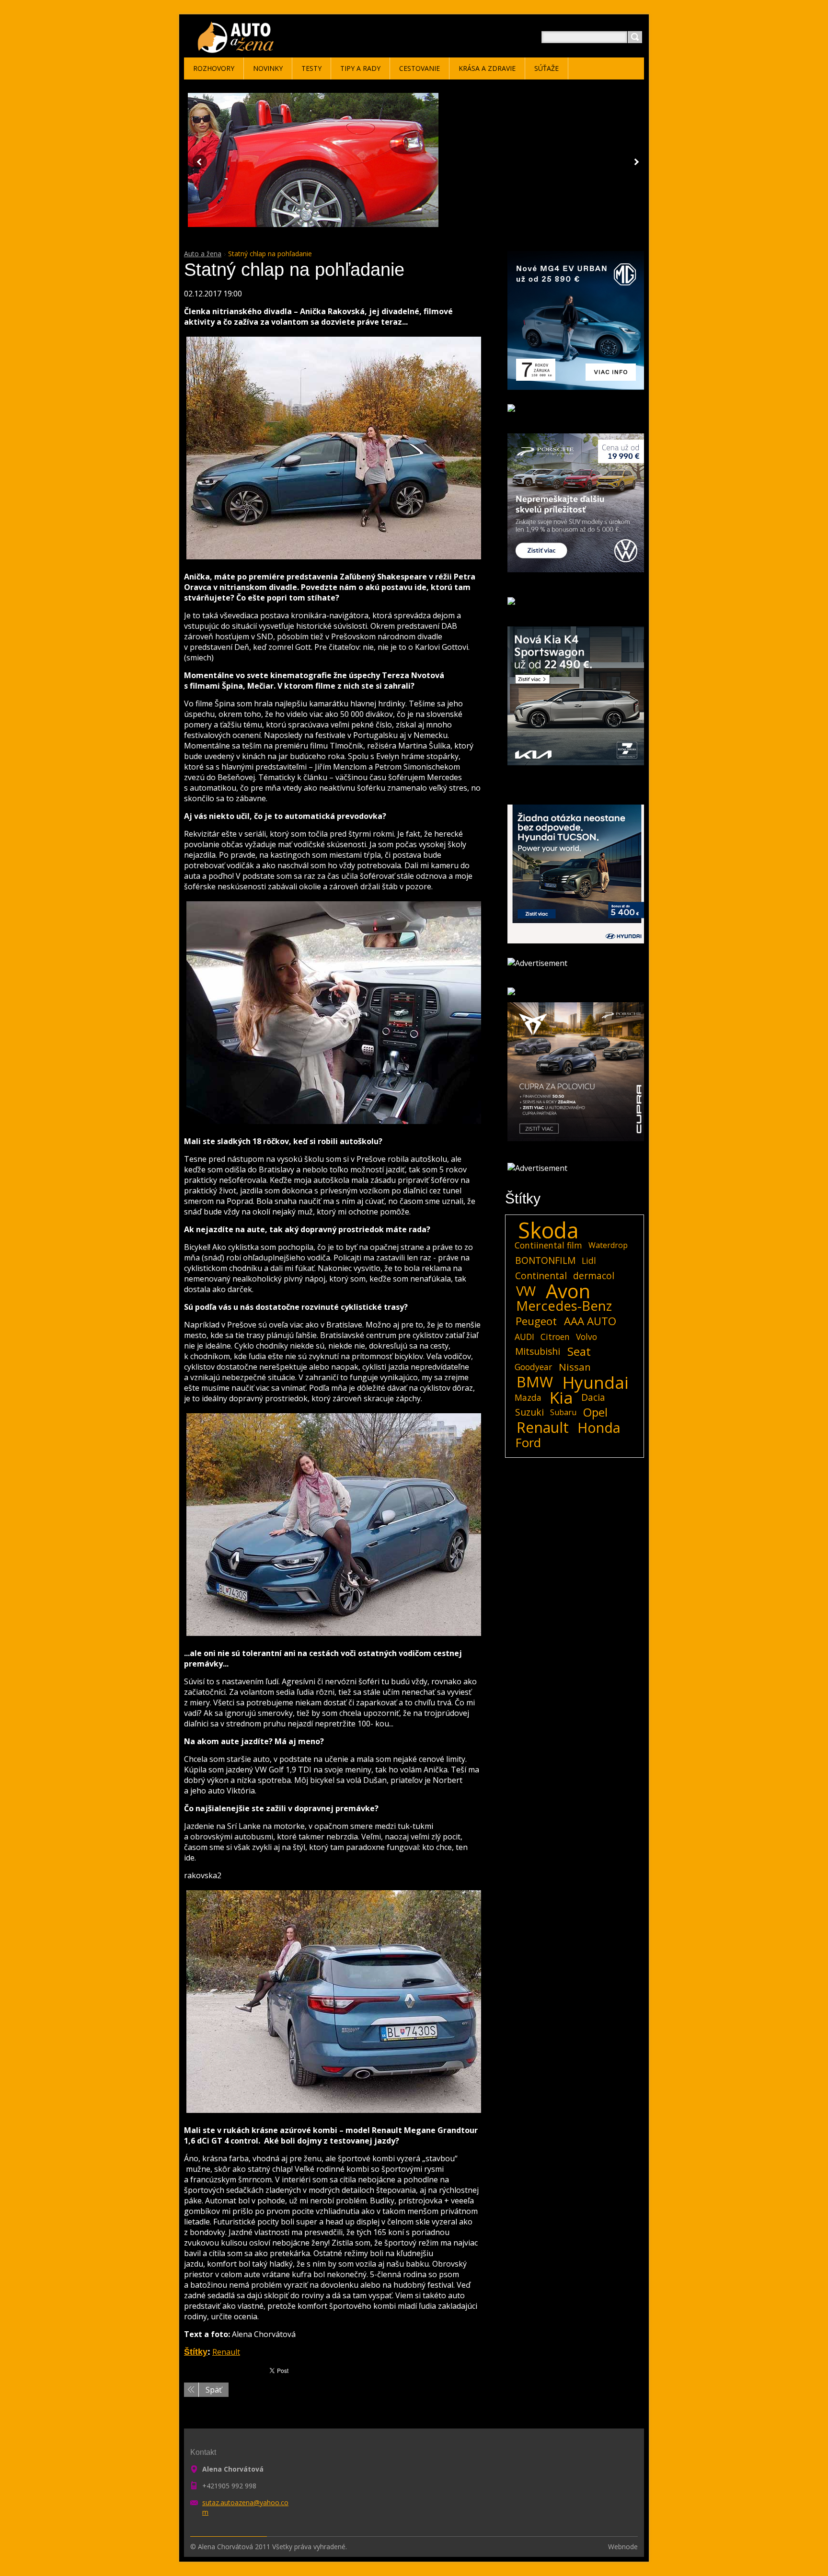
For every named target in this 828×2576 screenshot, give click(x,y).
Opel (595, 1412)
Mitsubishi (538, 1351)
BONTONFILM (545, 1260)
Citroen (555, 1337)
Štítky (196, 2352)
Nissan (575, 1367)
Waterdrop (608, 1245)
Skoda (548, 1230)
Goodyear (533, 1367)
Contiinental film (548, 1245)
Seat (579, 1351)
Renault (226, 2352)
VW (526, 1291)
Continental (541, 1276)
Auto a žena (203, 254)
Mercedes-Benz (564, 1306)
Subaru (563, 1412)
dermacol (594, 1276)
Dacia (593, 1397)
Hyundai (596, 1382)
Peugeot (536, 1321)
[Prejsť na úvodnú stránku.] (237, 49)
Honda (599, 1428)
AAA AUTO (590, 1321)
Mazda (528, 1397)
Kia (561, 1397)
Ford (528, 1443)
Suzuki (529, 1412)
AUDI (524, 1337)
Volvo (586, 1337)
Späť (214, 2390)
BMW (535, 1382)
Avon (568, 1291)
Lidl (589, 1260)
